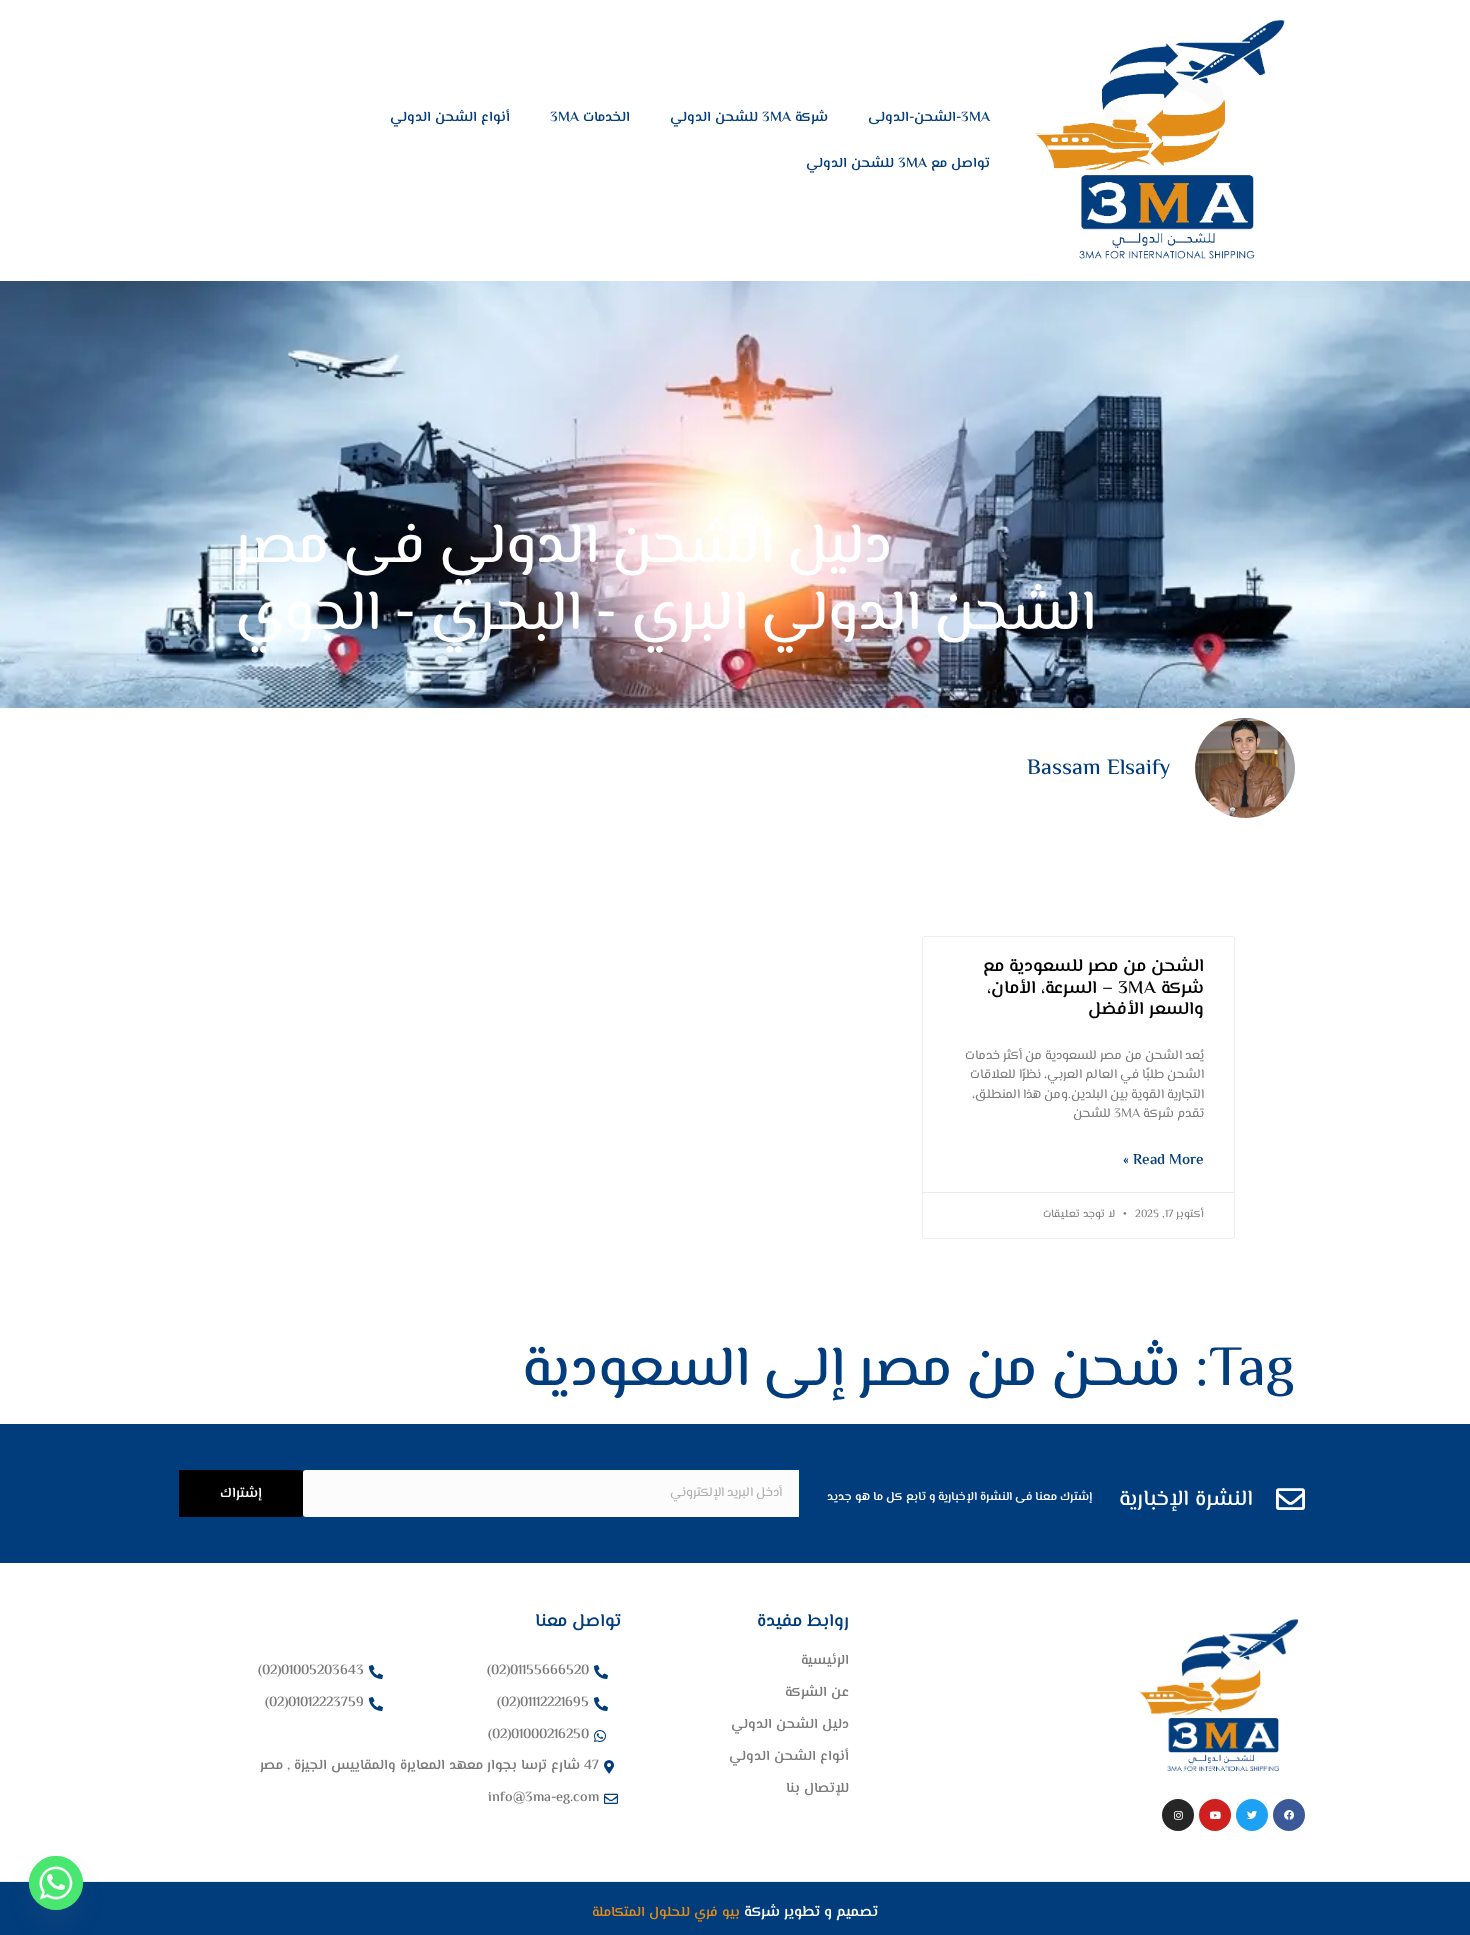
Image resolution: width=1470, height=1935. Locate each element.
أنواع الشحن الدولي (450, 118)
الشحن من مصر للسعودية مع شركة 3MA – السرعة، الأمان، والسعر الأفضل (1093, 988)
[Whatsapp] (56, 1883)
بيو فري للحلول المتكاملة (668, 1913)
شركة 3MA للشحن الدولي (749, 118)
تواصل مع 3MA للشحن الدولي (898, 164)
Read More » (1163, 1161)
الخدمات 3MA (590, 118)
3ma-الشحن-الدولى (929, 118)
